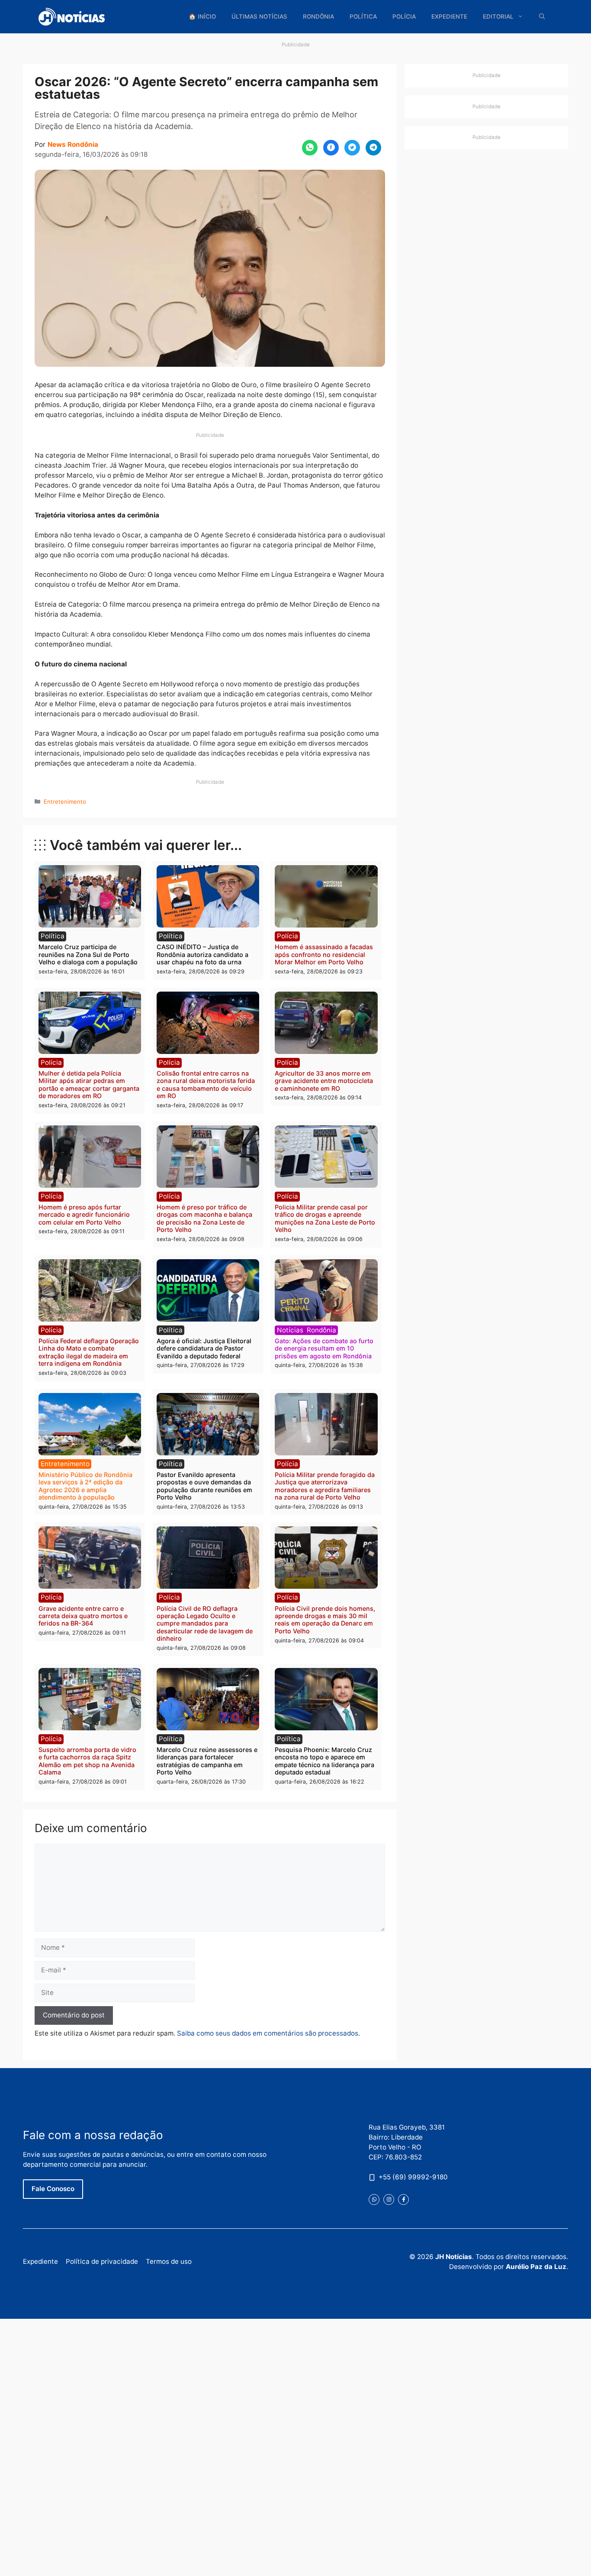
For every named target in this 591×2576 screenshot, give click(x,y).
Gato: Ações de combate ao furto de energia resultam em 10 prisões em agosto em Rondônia (324, 1348)
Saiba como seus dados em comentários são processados (268, 2033)
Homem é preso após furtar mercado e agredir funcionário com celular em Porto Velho (84, 1215)
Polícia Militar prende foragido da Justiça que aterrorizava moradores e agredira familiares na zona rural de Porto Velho (325, 1486)
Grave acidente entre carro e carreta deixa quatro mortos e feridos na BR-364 (83, 1616)
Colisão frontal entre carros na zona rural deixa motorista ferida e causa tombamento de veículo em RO (206, 1084)
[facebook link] (403, 2199)
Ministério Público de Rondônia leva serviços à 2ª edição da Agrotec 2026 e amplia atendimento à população (85, 1486)
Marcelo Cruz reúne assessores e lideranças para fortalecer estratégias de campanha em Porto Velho (207, 1761)
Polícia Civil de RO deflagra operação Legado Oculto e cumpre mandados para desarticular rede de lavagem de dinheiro (205, 1623)
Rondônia (318, 16)
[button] (542, 17)
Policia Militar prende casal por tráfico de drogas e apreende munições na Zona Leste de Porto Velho (325, 1218)
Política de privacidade (102, 2261)
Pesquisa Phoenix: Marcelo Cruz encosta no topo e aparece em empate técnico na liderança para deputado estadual (324, 1761)
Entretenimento (65, 802)
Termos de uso (169, 2261)
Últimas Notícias (259, 16)
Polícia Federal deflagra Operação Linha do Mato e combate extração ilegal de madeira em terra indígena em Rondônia (89, 1352)
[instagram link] (389, 2199)
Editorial (498, 16)
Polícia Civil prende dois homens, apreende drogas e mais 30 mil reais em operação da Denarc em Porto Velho (325, 1620)
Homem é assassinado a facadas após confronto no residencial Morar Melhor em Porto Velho (324, 954)
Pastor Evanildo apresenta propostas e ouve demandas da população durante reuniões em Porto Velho (204, 1486)
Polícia (404, 16)
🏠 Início (202, 16)
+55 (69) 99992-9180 (413, 2177)
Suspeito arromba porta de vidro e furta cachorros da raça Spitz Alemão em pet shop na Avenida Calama (87, 1761)
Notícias (290, 1330)
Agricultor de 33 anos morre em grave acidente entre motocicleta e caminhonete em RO (324, 1081)
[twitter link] (374, 2199)
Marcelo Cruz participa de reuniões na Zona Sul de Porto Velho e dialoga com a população (88, 954)
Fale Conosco (53, 2189)
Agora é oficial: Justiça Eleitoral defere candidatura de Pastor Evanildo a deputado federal (204, 1348)
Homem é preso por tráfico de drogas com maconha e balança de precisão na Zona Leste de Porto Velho (204, 1218)
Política (363, 16)
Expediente (449, 16)
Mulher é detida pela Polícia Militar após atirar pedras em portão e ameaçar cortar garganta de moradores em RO (89, 1084)
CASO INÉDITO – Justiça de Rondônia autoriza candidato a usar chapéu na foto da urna (202, 954)
